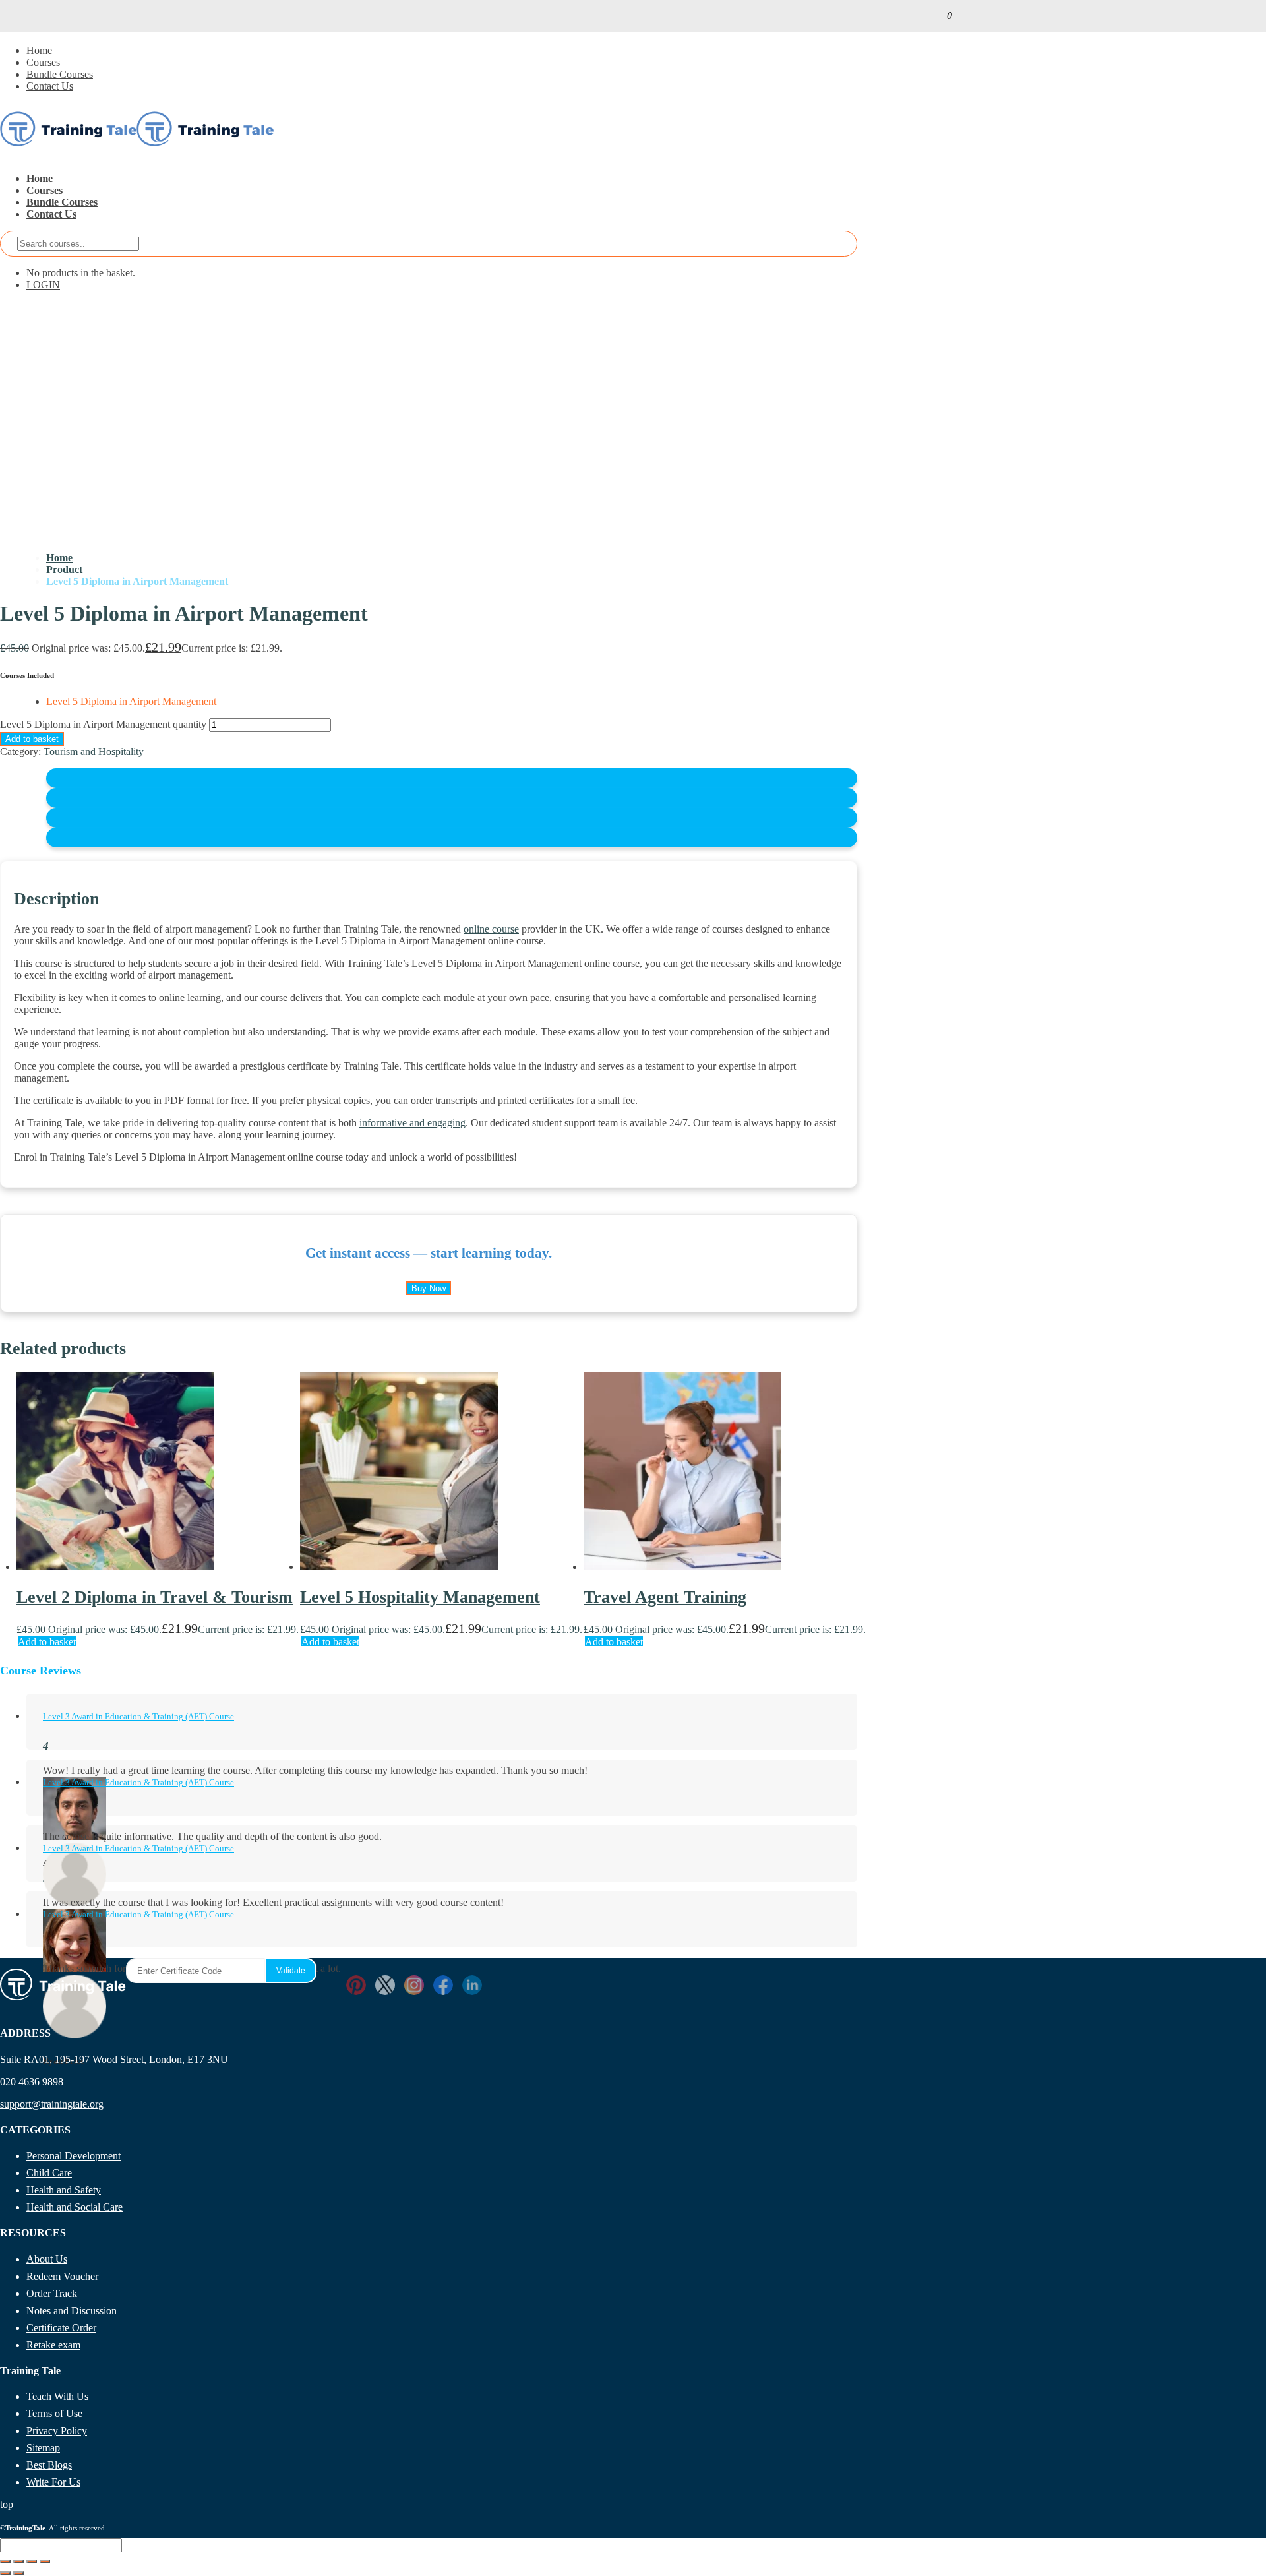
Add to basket (32, 739)
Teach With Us (57, 2396)
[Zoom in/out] (5, 2561)
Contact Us (50, 86)
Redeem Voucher (62, 2276)
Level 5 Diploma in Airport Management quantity (103, 724)
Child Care (49, 2173)
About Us (47, 2259)
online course (491, 929)
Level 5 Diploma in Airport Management (131, 701)
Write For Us (53, 2482)
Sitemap (43, 2448)
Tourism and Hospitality (94, 751)
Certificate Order (61, 2328)
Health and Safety (64, 2190)
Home (39, 50)
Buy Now (429, 1288)
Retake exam (53, 2345)
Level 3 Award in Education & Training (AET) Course (138, 1716)
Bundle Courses (60, 74)
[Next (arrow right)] (18, 2573)
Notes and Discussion (72, 2311)
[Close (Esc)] (45, 2561)
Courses (43, 62)
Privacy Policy (57, 2431)
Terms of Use (54, 2413)
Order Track (52, 2293)
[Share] (32, 2561)
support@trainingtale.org (52, 2104)
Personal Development (74, 2156)
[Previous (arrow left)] (5, 2573)
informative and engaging (412, 1123)
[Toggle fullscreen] (18, 2561)
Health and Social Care (75, 2207)
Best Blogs (49, 2465)
